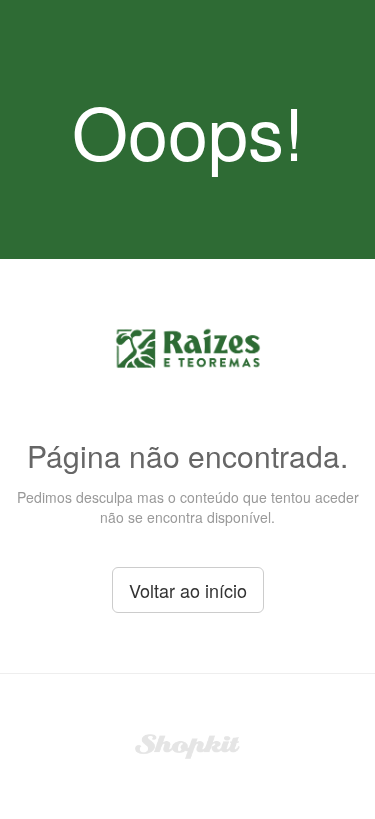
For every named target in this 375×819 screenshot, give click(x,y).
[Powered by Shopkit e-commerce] (187, 744)
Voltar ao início (188, 590)
